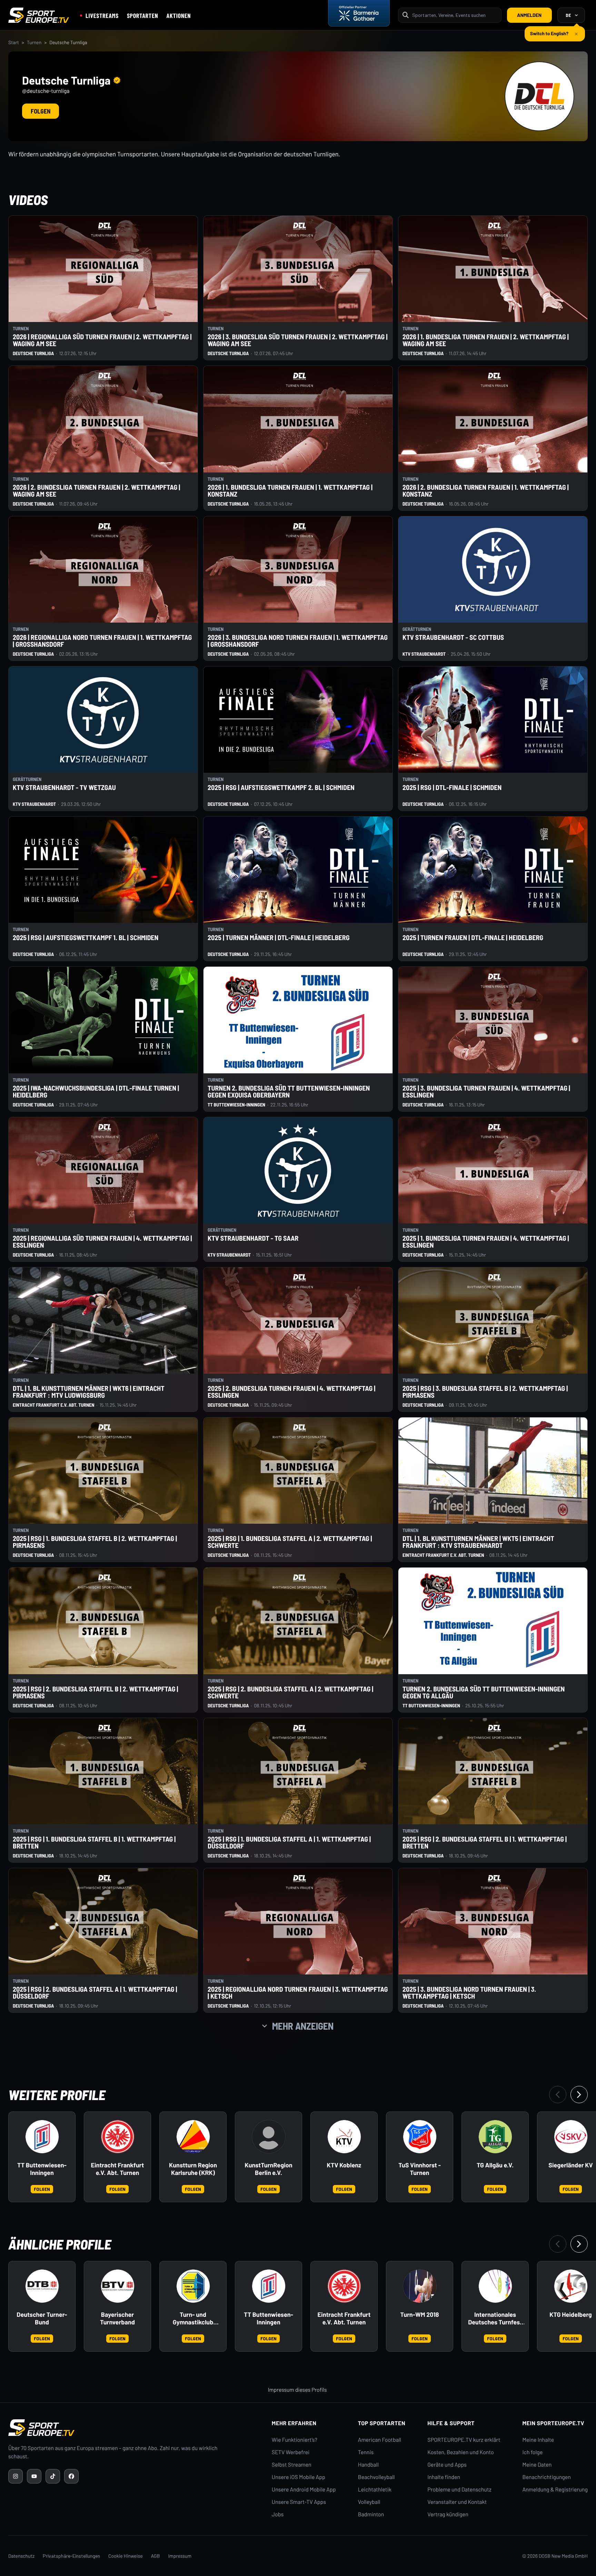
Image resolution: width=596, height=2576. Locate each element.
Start (14, 42)
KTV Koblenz (344, 2165)
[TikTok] (53, 2476)
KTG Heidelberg (571, 2315)
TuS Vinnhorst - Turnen (420, 2169)
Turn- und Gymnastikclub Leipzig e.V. (193, 2319)
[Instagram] (16, 2476)
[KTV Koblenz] (344, 2137)
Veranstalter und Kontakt (457, 2502)
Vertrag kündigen (448, 2514)
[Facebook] (71, 2476)
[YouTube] (34, 2476)
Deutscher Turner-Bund (42, 2318)
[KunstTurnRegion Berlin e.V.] (269, 2137)
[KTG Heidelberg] (571, 2286)
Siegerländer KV (571, 2165)
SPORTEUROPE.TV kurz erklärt (464, 2440)
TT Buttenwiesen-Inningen (42, 2169)
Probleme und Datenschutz (459, 2490)
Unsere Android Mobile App (304, 2490)
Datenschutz (21, 2556)
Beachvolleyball (376, 2477)
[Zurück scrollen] (558, 2095)
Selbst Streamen (292, 2465)
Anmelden (529, 15)
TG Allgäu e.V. (495, 2165)
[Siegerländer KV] (571, 2137)
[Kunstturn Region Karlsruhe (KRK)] (193, 2137)
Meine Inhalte (538, 2440)
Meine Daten (537, 2465)
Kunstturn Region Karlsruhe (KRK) (193, 2169)
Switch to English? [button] (549, 31)
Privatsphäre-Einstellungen (71, 2556)
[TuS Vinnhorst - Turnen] (420, 2137)
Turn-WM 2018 (419, 2315)
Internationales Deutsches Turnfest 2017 (495, 2319)
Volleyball (369, 2502)
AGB (156, 2556)
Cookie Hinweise (126, 2556)
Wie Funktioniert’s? (295, 2440)
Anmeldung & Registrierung (555, 2490)
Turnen (34, 42)
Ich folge (532, 2452)
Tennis (366, 2452)
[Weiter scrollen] (579, 2095)
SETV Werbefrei (291, 2452)
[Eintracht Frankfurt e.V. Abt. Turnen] (118, 2137)
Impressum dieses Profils (297, 2390)
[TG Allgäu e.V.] (495, 2137)
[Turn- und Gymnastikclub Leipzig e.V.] (193, 2286)
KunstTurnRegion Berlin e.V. (268, 2169)
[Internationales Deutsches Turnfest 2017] (495, 2286)
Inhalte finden (444, 2477)
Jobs (278, 2514)
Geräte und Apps (447, 2465)
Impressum (180, 2556)
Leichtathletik (375, 2490)
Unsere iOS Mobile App (299, 2477)
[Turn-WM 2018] (420, 2286)
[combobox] (455, 15)
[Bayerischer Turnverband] (118, 2286)
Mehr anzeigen (303, 2026)
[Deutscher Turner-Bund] (42, 2286)
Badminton (371, 2514)
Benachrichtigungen (547, 2477)
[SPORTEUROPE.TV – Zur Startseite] (39, 15)
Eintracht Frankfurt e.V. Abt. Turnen (118, 2169)
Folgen (41, 111)
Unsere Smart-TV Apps (299, 2502)
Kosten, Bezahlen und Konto (460, 2452)
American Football (380, 2440)
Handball (368, 2465)
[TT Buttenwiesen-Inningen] (42, 2137)
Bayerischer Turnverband (117, 2318)
